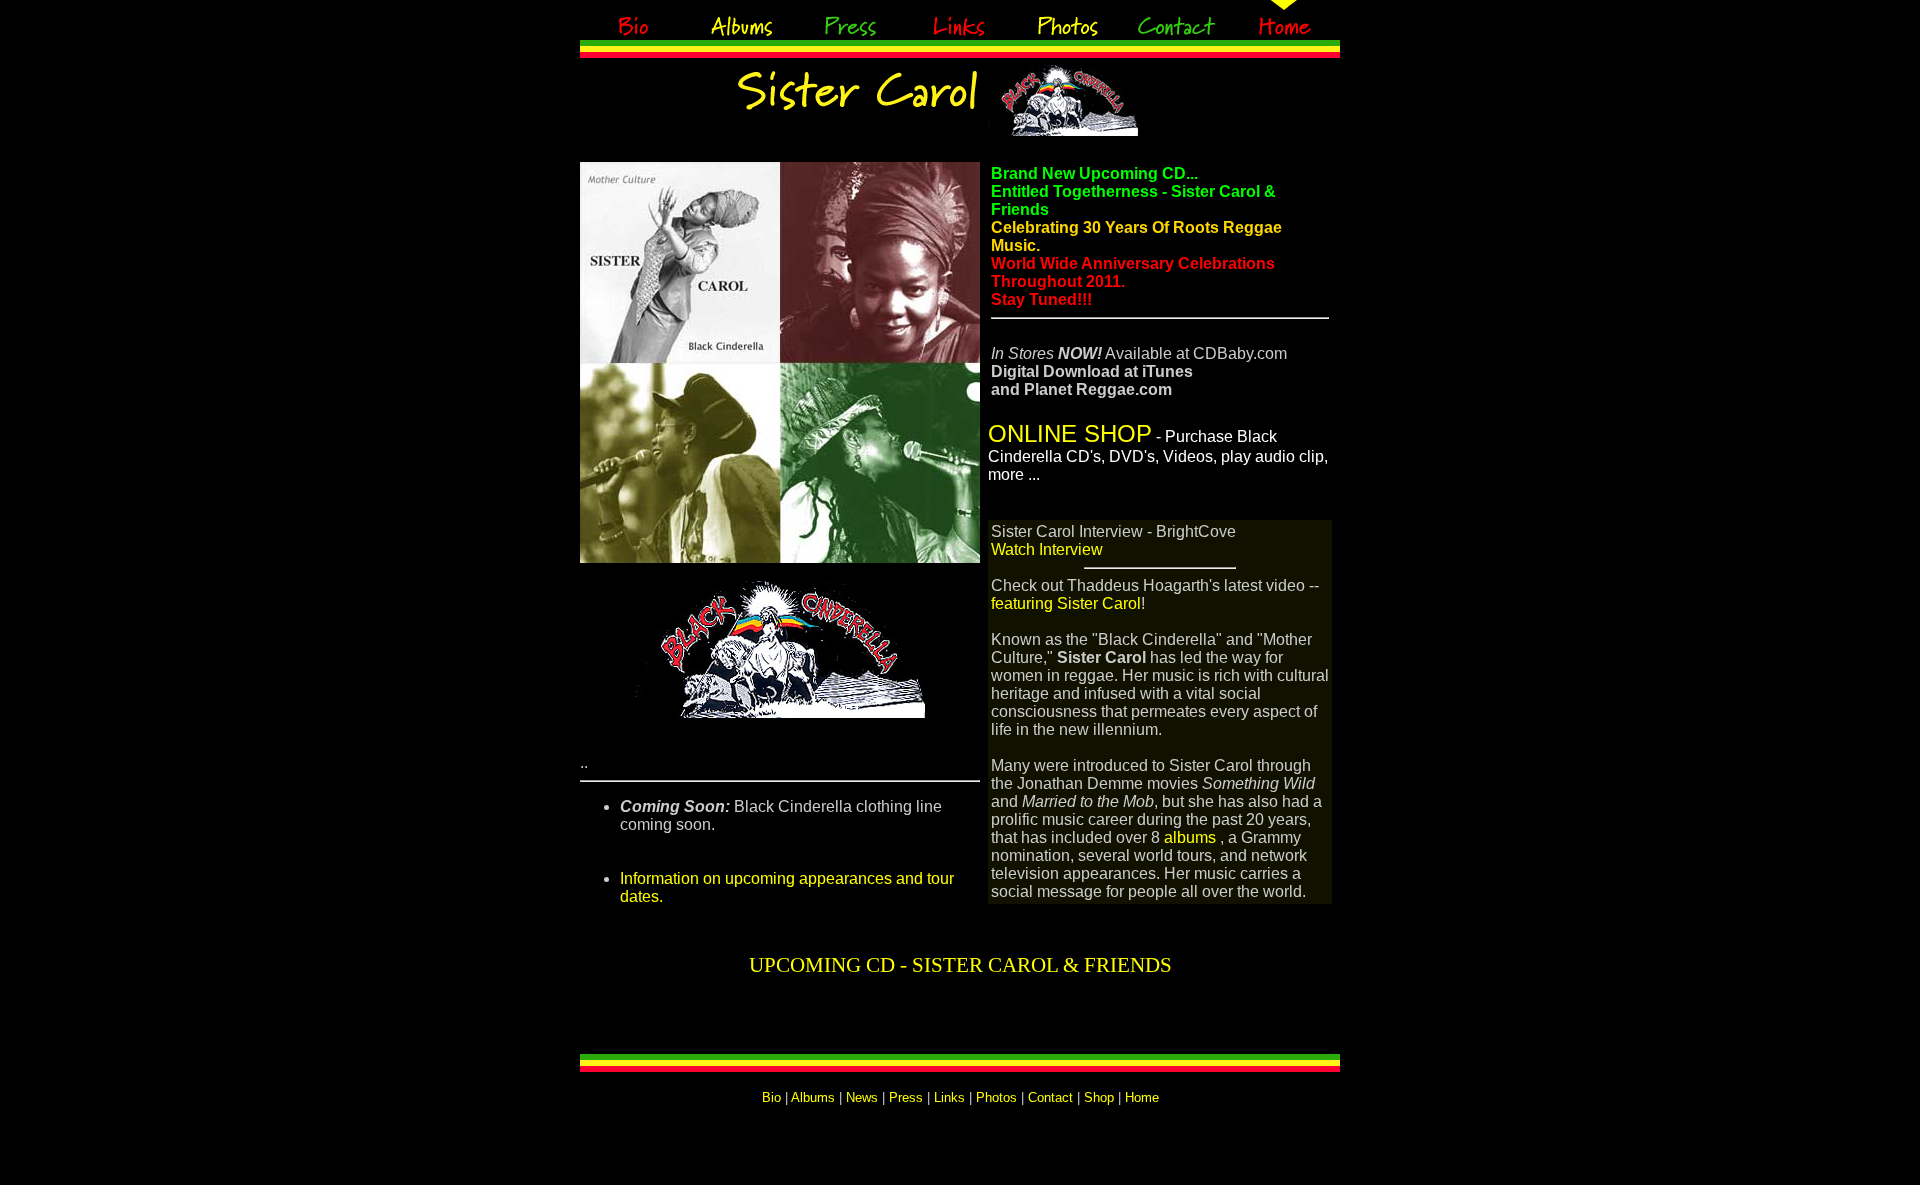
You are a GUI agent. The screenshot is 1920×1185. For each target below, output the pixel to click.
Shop (1099, 1097)
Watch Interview (1047, 549)
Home (1142, 1097)
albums (1190, 837)
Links (949, 1097)
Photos (996, 1097)
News (862, 1097)
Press (906, 1097)
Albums (813, 1097)
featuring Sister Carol (1066, 603)
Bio (771, 1097)
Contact (1050, 1097)
